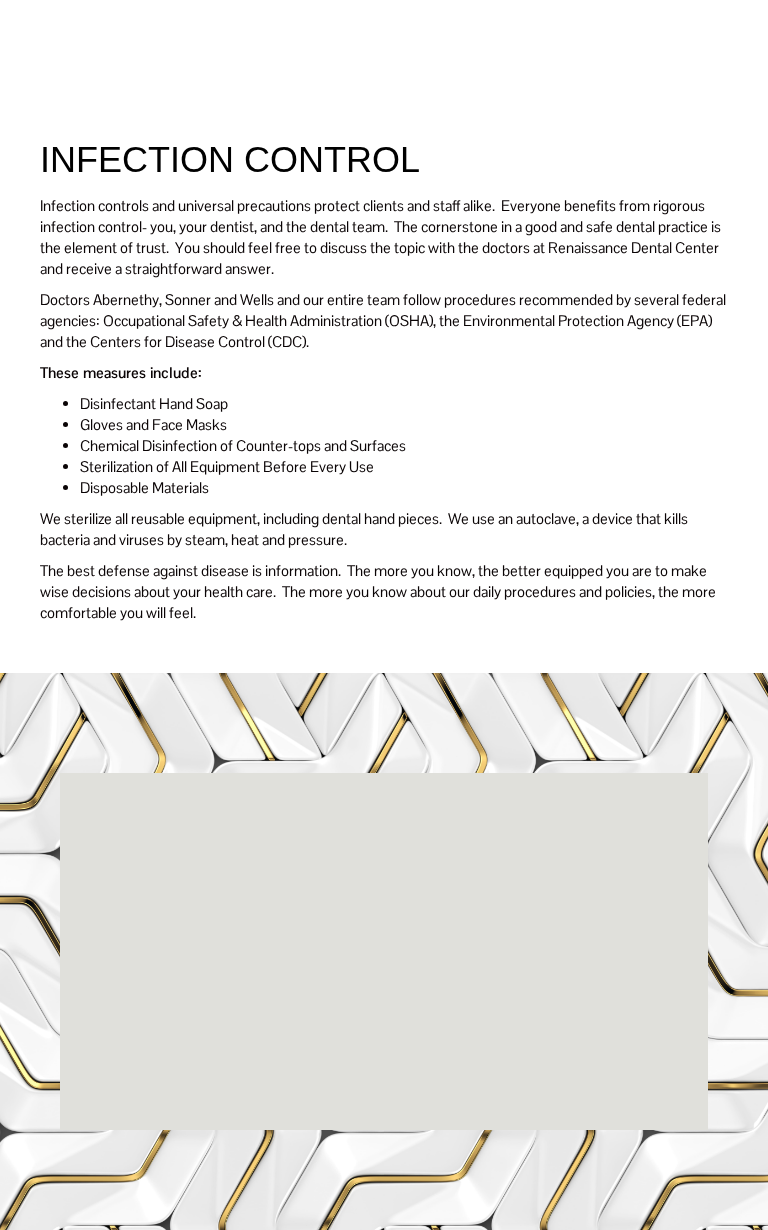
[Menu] (429, 77)
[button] (671, 75)
